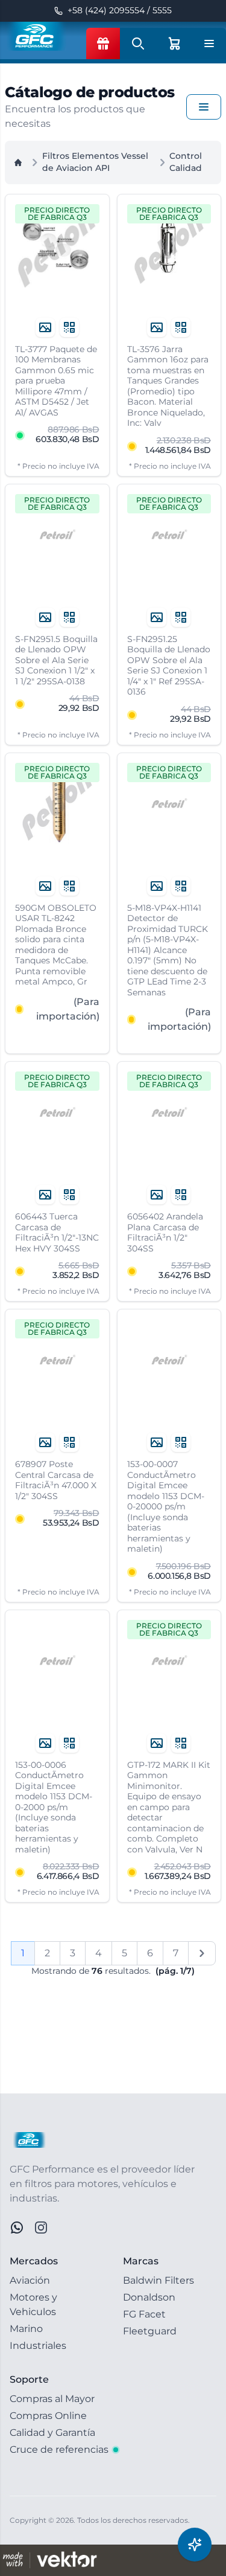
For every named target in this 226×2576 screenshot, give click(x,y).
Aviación (30, 2280)
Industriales (38, 2346)
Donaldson (149, 2297)
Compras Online (48, 2416)
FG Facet (144, 2314)
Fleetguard (150, 2331)
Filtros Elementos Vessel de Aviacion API (95, 162)
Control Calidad (186, 162)
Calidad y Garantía (52, 2433)
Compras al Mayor (52, 2399)
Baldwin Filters (159, 2280)
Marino (26, 2329)
